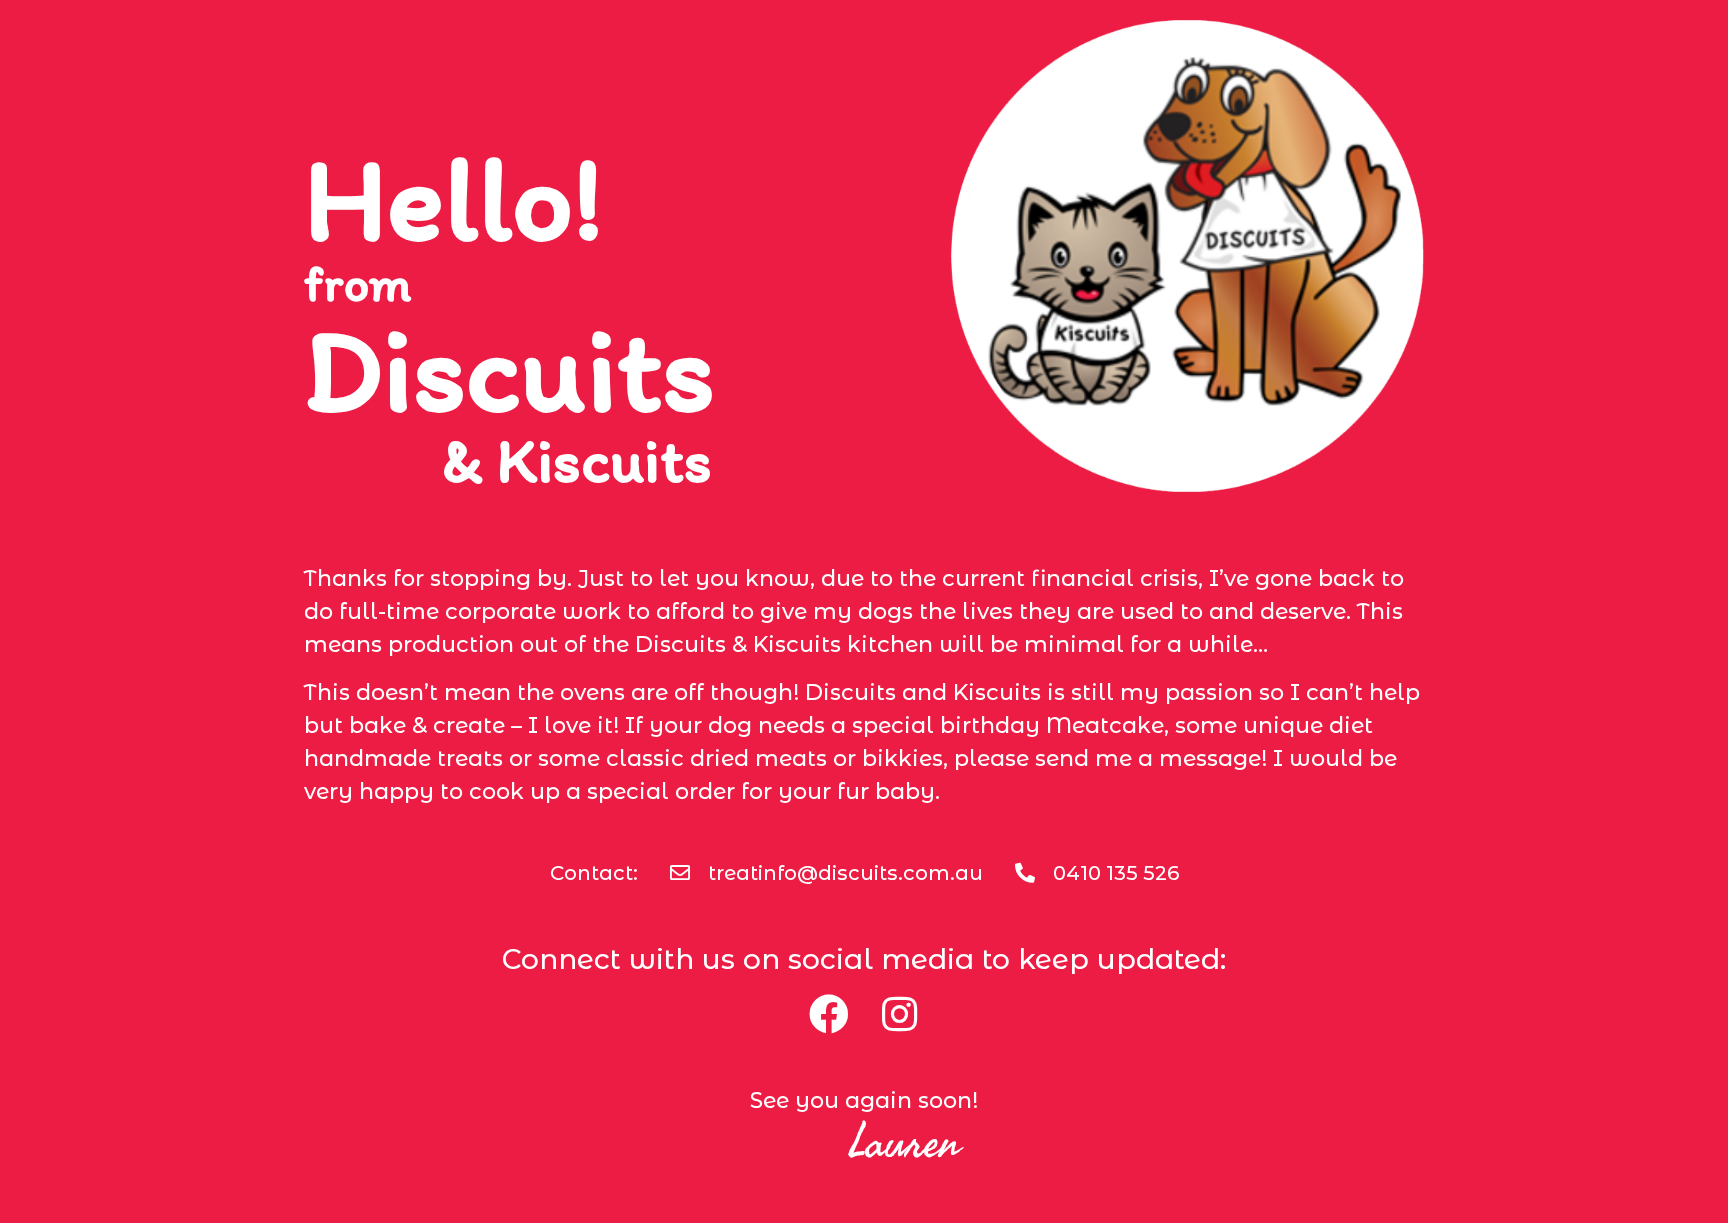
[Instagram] (899, 1014)
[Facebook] (829, 1014)
